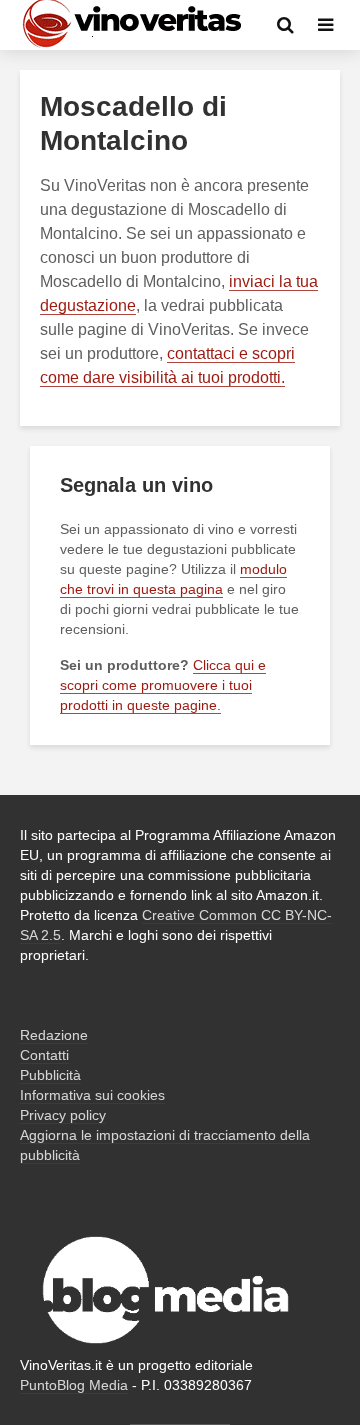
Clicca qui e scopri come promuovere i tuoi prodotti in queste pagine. (163, 685)
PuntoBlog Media (74, 1385)
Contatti (44, 1055)
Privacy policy (63, 1115)
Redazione (54, 1035)
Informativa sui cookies (92, 1095)
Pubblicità (50, 1075)
